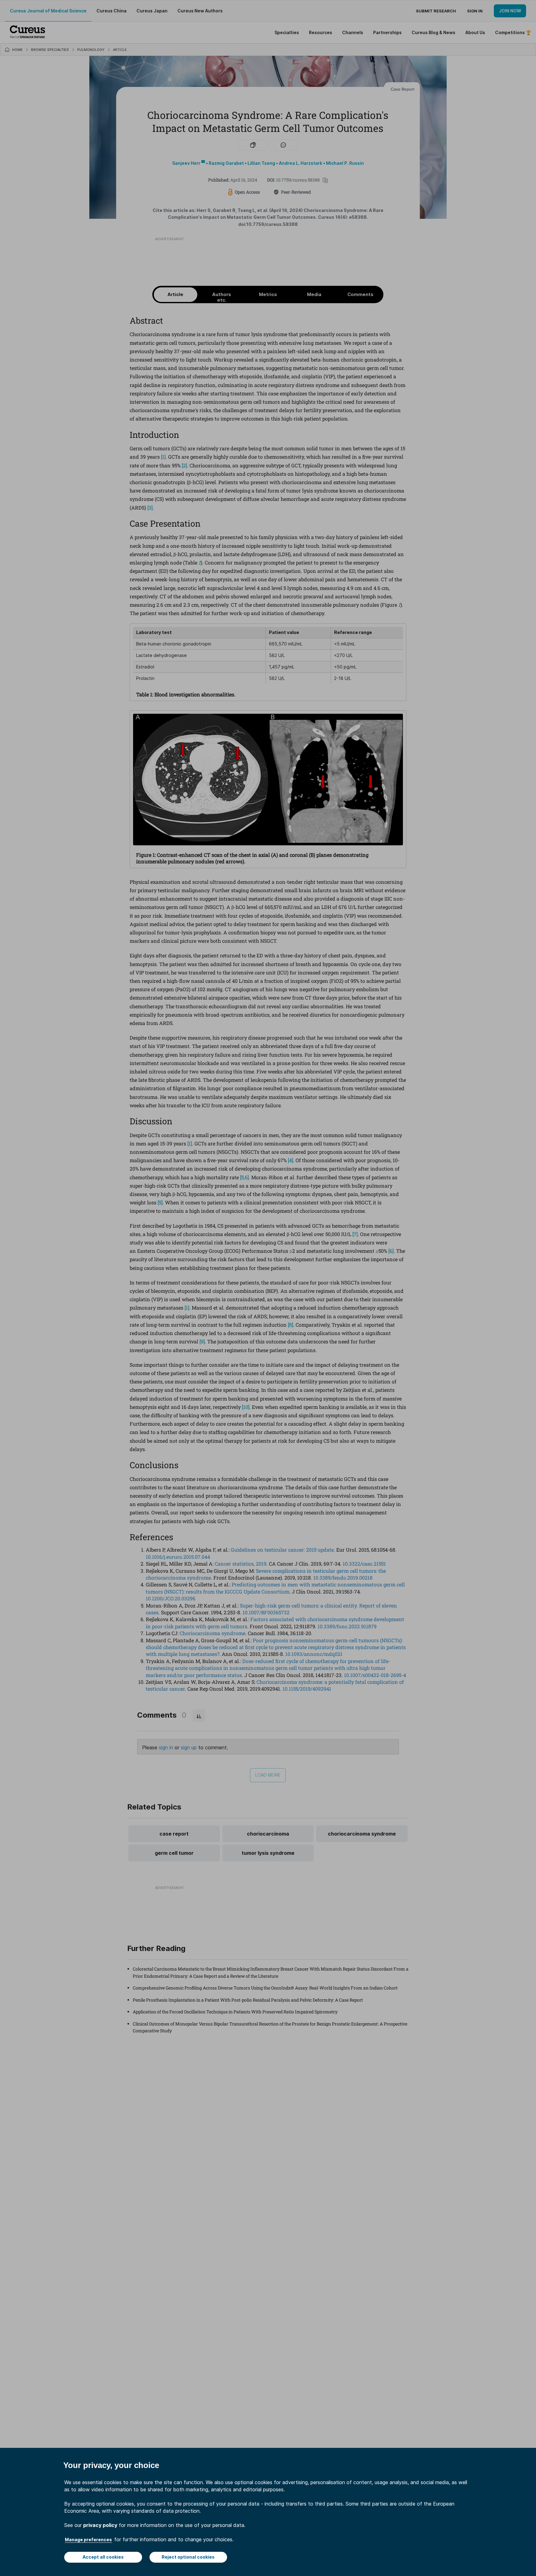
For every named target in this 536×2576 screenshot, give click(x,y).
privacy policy (100, 2525)
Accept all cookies (103, 2557)
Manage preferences (88, 2540)
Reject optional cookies (188, 2557)
